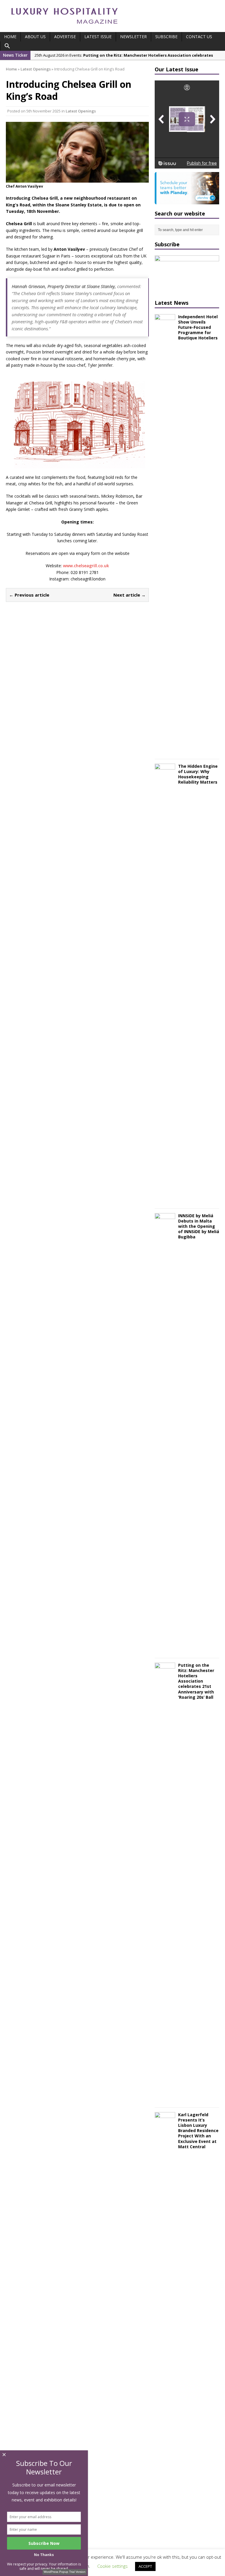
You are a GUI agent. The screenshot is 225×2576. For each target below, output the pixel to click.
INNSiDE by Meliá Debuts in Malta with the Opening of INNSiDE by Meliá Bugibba (199, 1226)
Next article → (129, 595)
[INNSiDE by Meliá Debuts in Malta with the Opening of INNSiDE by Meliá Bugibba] (165, 1650)
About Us (35, 37)
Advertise (65, 37)
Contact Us (199, 37)
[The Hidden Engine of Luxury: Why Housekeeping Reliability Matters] (165, 1200)
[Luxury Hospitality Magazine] (64, 26)
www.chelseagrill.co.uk (86, 566)
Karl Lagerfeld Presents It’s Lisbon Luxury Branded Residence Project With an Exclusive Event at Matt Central (198, 2131)
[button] (7, 46)
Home (10, 37)
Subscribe (166, 37)
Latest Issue (98, 37)
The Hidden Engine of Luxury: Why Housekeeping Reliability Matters (198, 774)
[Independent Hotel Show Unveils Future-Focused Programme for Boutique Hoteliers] (165, 751)
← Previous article (29, 595)
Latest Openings (81, 111)
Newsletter (133, 37)
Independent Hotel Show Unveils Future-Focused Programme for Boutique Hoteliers (198, 327)
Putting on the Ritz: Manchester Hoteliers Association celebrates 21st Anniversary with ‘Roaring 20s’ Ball (196, 1681)
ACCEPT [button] (145, 2566)
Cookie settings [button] (112, 2566)
